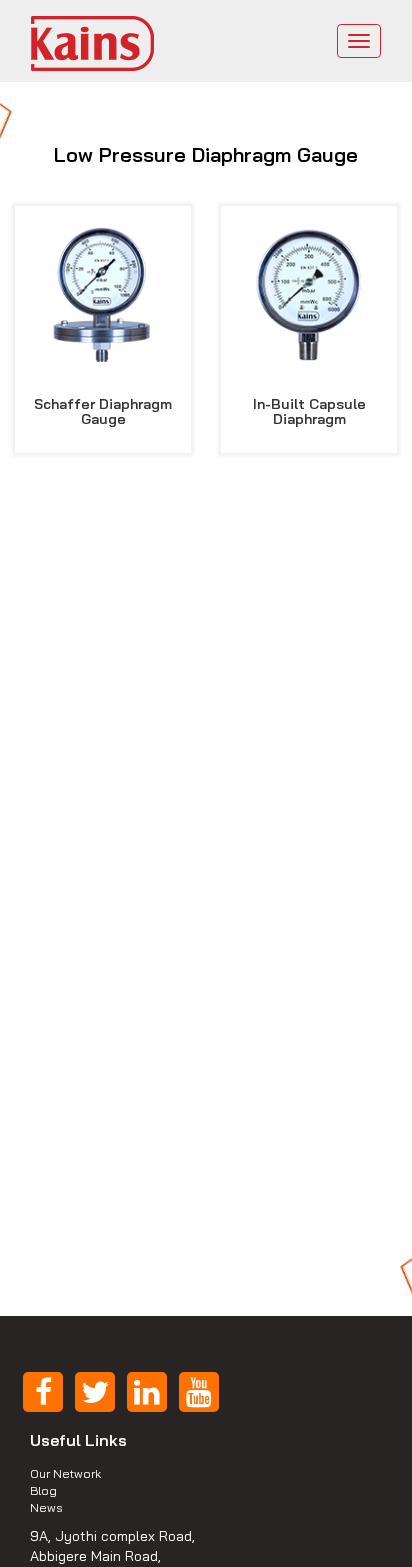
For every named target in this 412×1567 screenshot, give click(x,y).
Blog (43, 1490)
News (46, 1507)
